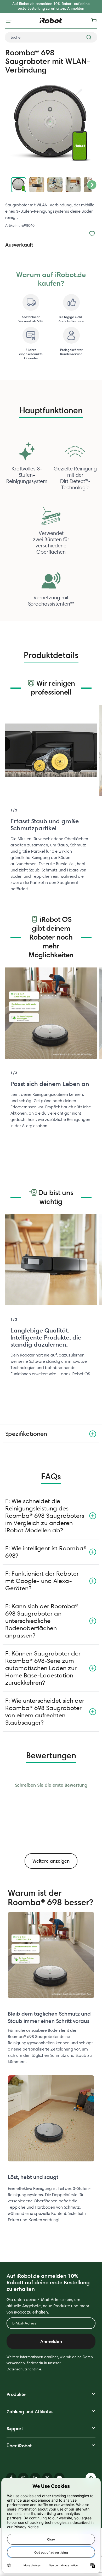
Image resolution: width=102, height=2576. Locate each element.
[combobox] (51, 37)
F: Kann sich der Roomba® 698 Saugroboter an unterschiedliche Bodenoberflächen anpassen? (42, 1621)
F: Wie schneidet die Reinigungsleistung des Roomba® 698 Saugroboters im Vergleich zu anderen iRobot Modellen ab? (45, 1516)
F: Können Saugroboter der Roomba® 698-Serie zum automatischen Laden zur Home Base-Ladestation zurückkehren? (43, 1668)
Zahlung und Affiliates (30, 2411)
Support (15, 2428)
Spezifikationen (26, 1434)
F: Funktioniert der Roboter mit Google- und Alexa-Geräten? (42, 1581)
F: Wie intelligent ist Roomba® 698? (46, 1552)
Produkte (16, 2394)
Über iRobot (19, 2446)
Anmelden (76, 8)
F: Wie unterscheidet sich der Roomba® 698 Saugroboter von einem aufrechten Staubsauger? (45, 1711)
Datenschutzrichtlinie (24, 2369)
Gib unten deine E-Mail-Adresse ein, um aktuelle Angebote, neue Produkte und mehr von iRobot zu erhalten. (48, 2306)
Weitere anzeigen (51, 1861)
